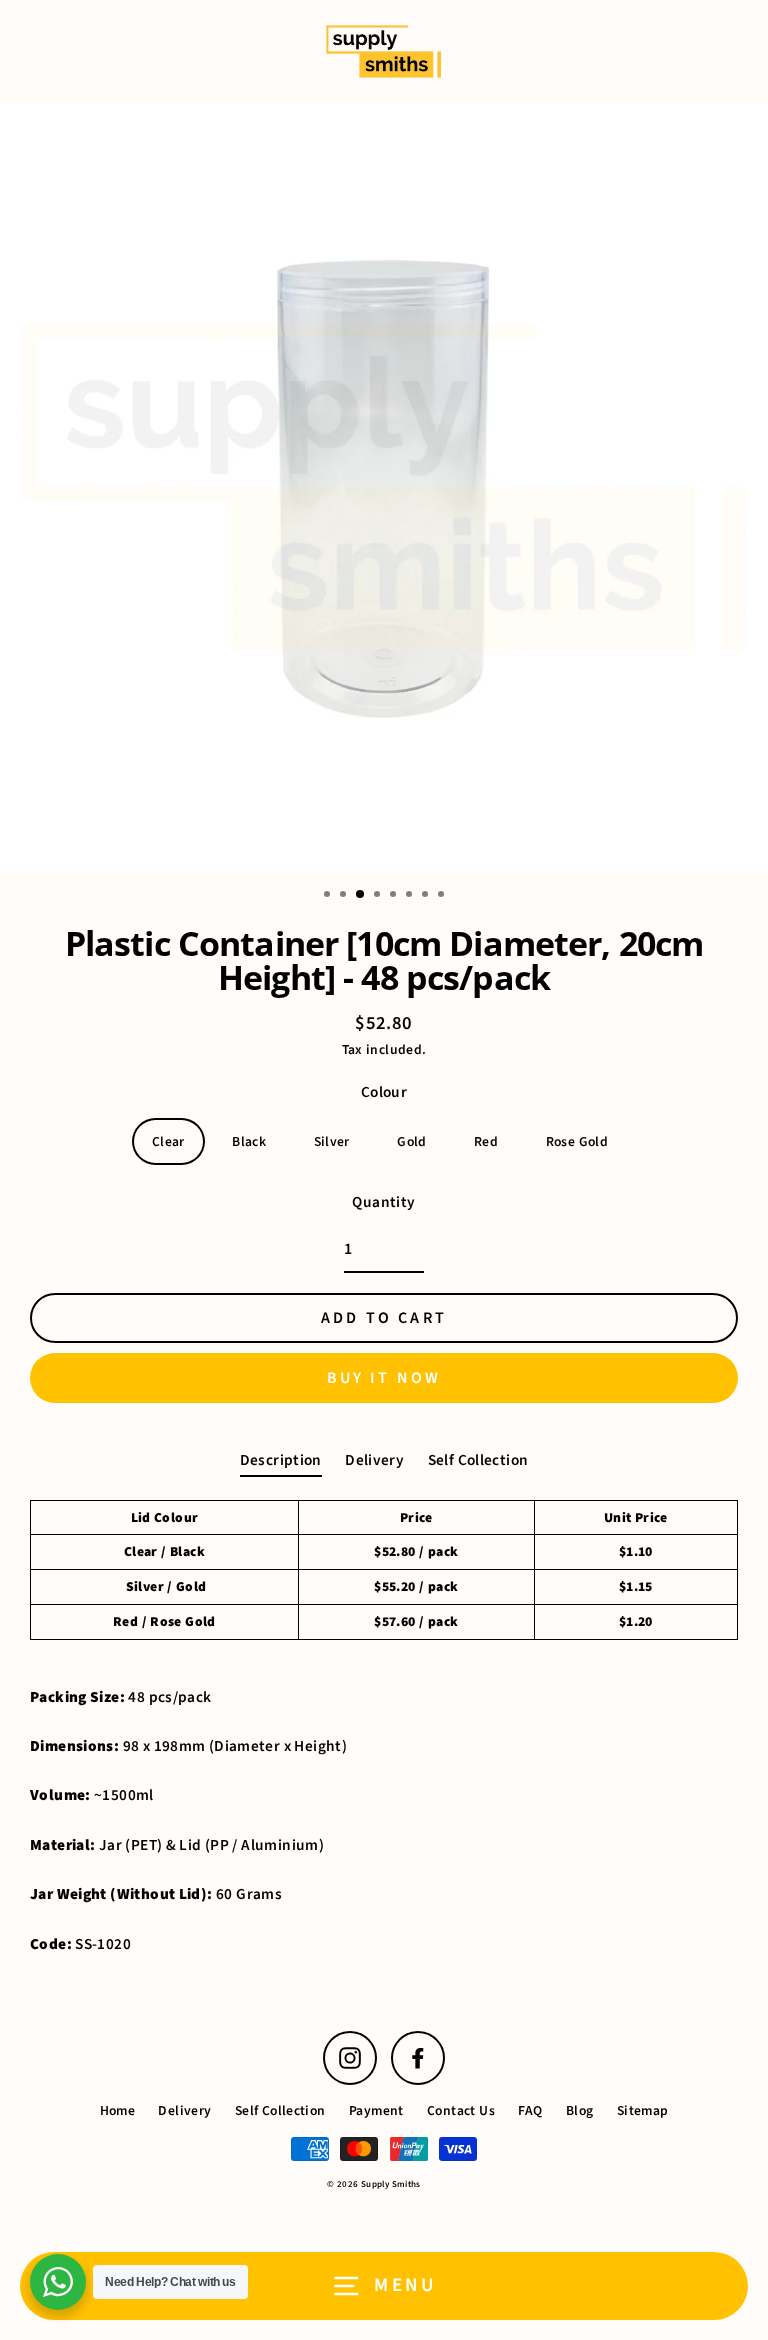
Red (486, 1141)
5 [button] (395, 896)
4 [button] (379, 896)
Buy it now (384, 1378)
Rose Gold (577, 1141)
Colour (384, 1092)
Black (249, 1141)
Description (281, 1460)
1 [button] (329, 896)
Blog (580, 2110)
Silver (332, 1141)
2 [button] (345, 896)
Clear (168, 1141)
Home (118, 2110)
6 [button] (411, 896)
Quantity (383, 1202)
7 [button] (427, 896)
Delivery (374, 1460)
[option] (384, 487)
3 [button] (361, 895)
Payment (376, 2110)
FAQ (530, 2110)
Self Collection (478, 1460)
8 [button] (443, 896)
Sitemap (643, 2110)
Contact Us (461, 2110)
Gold (412, 1141)
